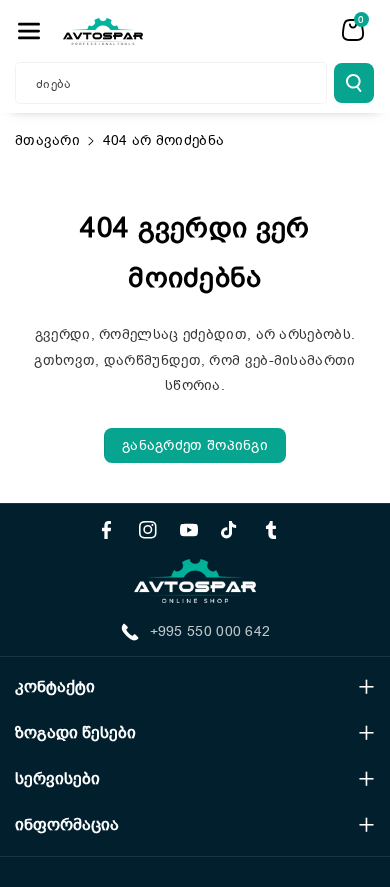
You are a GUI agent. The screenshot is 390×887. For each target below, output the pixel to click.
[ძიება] (354, 83)
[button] (29, 31)
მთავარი (47, 140)
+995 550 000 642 (210, 631)
